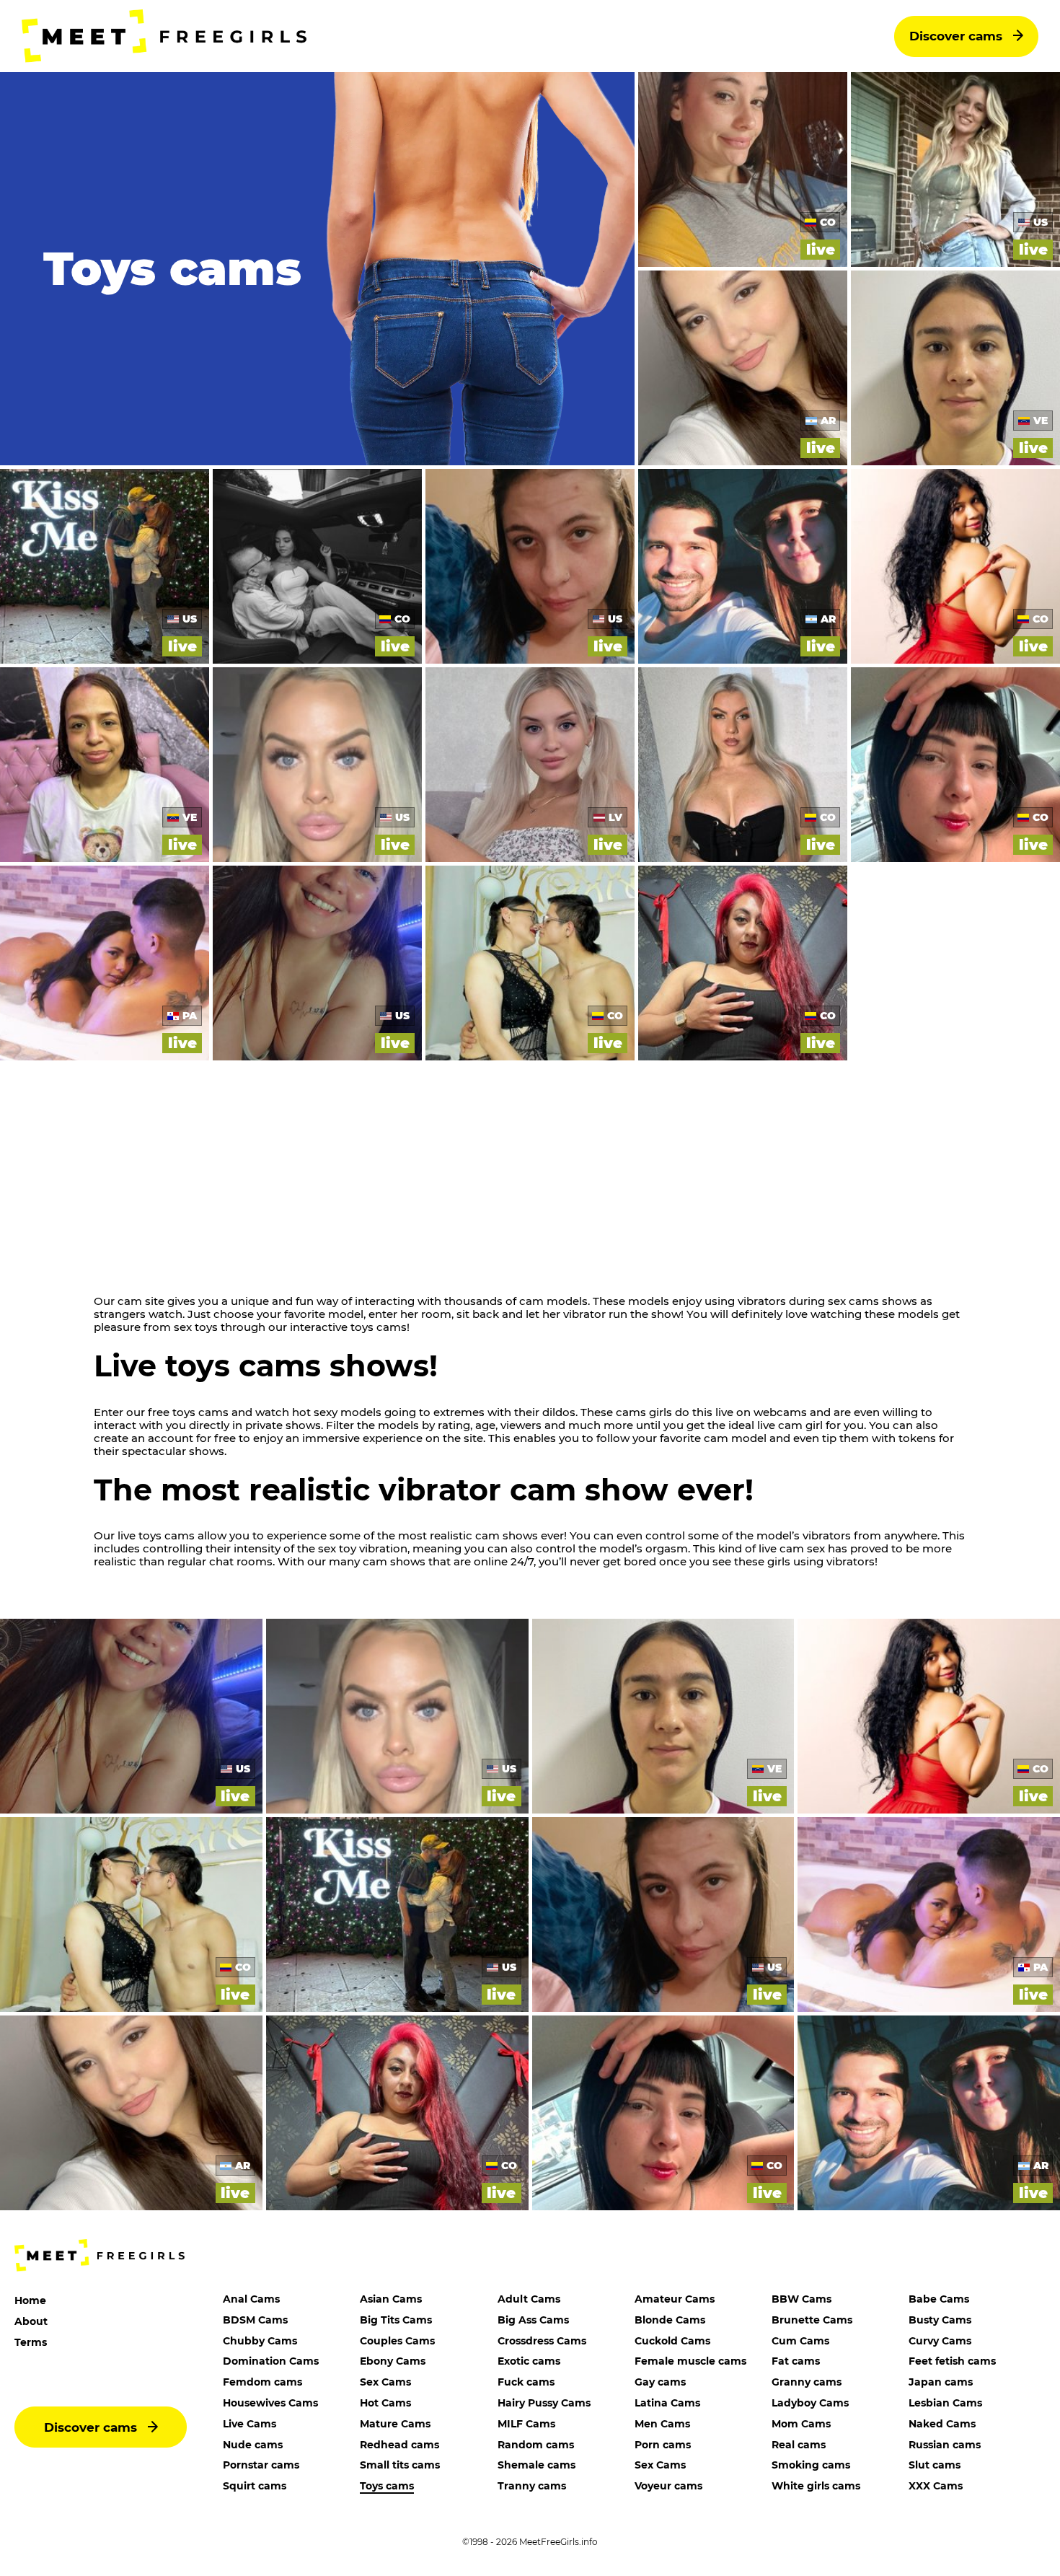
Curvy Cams (940, 2341)
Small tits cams (400, 2465)
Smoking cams (811, 2465)
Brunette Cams (812, 2320)
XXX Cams (936, 2486)
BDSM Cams (255, 2320)
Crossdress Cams (542, 2341)
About (31, 2321)
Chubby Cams (260, 2341)
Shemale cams (536, 2465)
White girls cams (816, 2486)
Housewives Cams (270, 2403)
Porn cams (663, 2445)
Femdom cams (262, 2382)
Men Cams (662, 2424)
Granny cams (807, 2382)
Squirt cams (255, 2486)
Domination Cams (271, 2361)
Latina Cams (667, 2403)
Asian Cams (391, 2299)
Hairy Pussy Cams (544, 2403)
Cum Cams (800, 2341)
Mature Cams (395, 2424)
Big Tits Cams (396, 2320)
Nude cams (253, 2445)
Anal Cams (251, 2299)
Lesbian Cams (945, 2403)
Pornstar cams (261, 2465)
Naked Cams (942, 2424)
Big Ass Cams (533, 2320)
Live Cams (249, 2424)
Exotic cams (529, 2361)
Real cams (799, 2445)
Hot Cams (385, 2403)
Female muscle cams (690, 2361)
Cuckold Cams (672, 2341)
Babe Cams (939, 2299)
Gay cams (660, 2382)
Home (30, 2300)
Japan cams (941, 2382)
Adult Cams (529, 2299)
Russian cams (945, 2445)
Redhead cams (399, 2445)
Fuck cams (526, 2382)
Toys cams (387, 2486)
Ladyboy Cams (810, 2403)
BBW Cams (801, 2299)
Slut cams (935, 2465)
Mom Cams (801, 2424)
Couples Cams (397, 2341)
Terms (31, 2342)
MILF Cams (526, 2424)
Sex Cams (385, 2382)
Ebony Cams (393, 2361)
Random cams (536, 2445)
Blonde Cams (670, 2320)
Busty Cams (940, 2320)
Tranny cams (532, 2486)
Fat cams (796, 2361)
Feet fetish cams (952, 2361)
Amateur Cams (675, 2299)
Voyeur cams (668, 2486)
